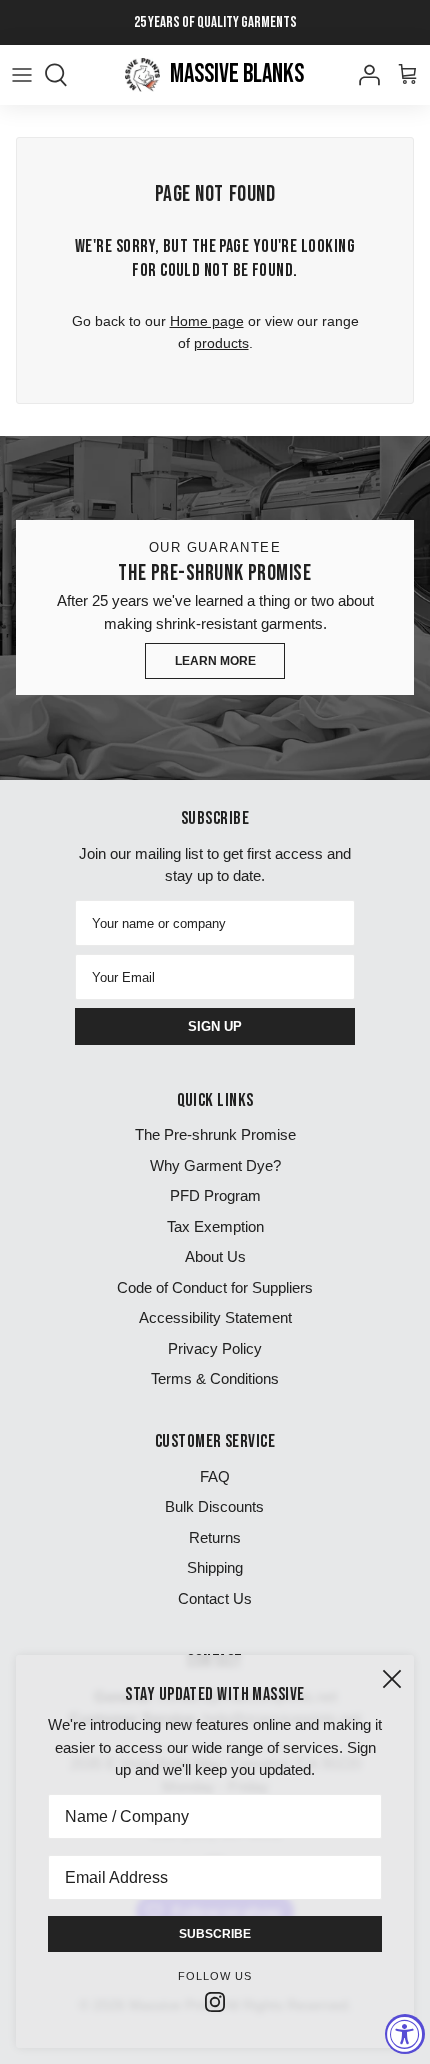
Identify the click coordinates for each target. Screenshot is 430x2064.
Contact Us (215, 1598)
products (221, 343)
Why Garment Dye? (215, 1165)
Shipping (215, 1567)
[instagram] (215, 2001)
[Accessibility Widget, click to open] (405, 2034)
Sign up (215, 1026)
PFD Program (215, 1195)
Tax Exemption (215, 1226)
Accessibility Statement (215, 1317)
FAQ (215, 1476)
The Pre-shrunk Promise (215, 1134)
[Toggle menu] (22, 75)
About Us (215, 1256)
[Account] (364, 75)
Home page (207, 321)
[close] (392, 1679)
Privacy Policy (215, 1348)
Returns (215, 1537)
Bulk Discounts (214, 1506)
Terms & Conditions (215, 1378)
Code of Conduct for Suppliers (215, 1287)
